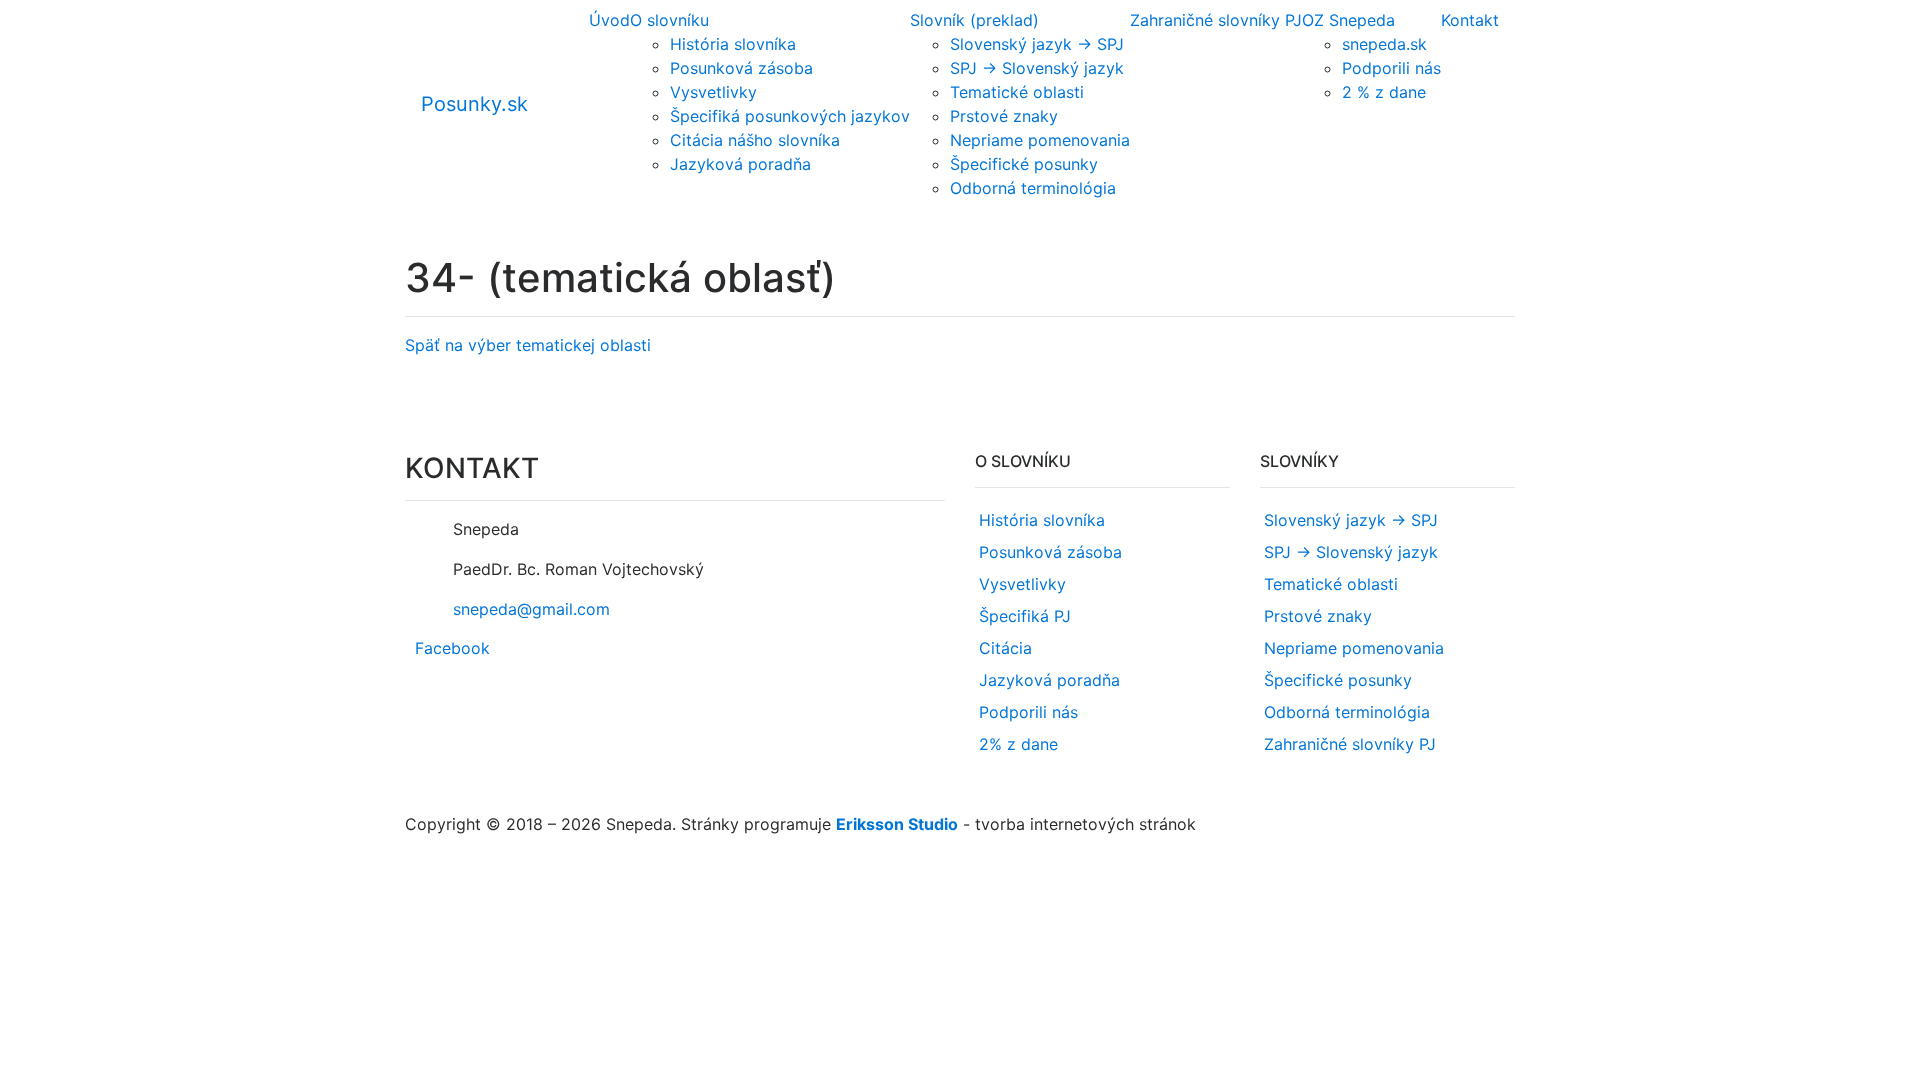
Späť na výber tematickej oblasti (528, 345)
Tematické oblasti (1017, 92)
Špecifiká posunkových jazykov (790, 116)
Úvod (609, 20)
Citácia (1005, 648)
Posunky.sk (474, 104)
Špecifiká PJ (1025, 616)
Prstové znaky (1004, 116)
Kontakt (1470, 20)
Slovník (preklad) (974, 20)
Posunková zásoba (741, 68)
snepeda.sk (1384, 44)
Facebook (452, 648)
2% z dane (1018, 744)
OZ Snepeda (1348, 20)
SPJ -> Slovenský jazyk (1037, 68)
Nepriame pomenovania (1040, 140)
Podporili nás (1391, 68)
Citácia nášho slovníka (755, 140)
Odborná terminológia (1033, 188)
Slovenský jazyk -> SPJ (1037, 44)
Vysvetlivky (713, 92)
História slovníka (733, 44)
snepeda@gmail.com (531, 609)
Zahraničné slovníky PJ (1216, 20)
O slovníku (669, 20)
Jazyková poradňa (740, 164)
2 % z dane (1384, 92)
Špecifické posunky (1024, 164)
